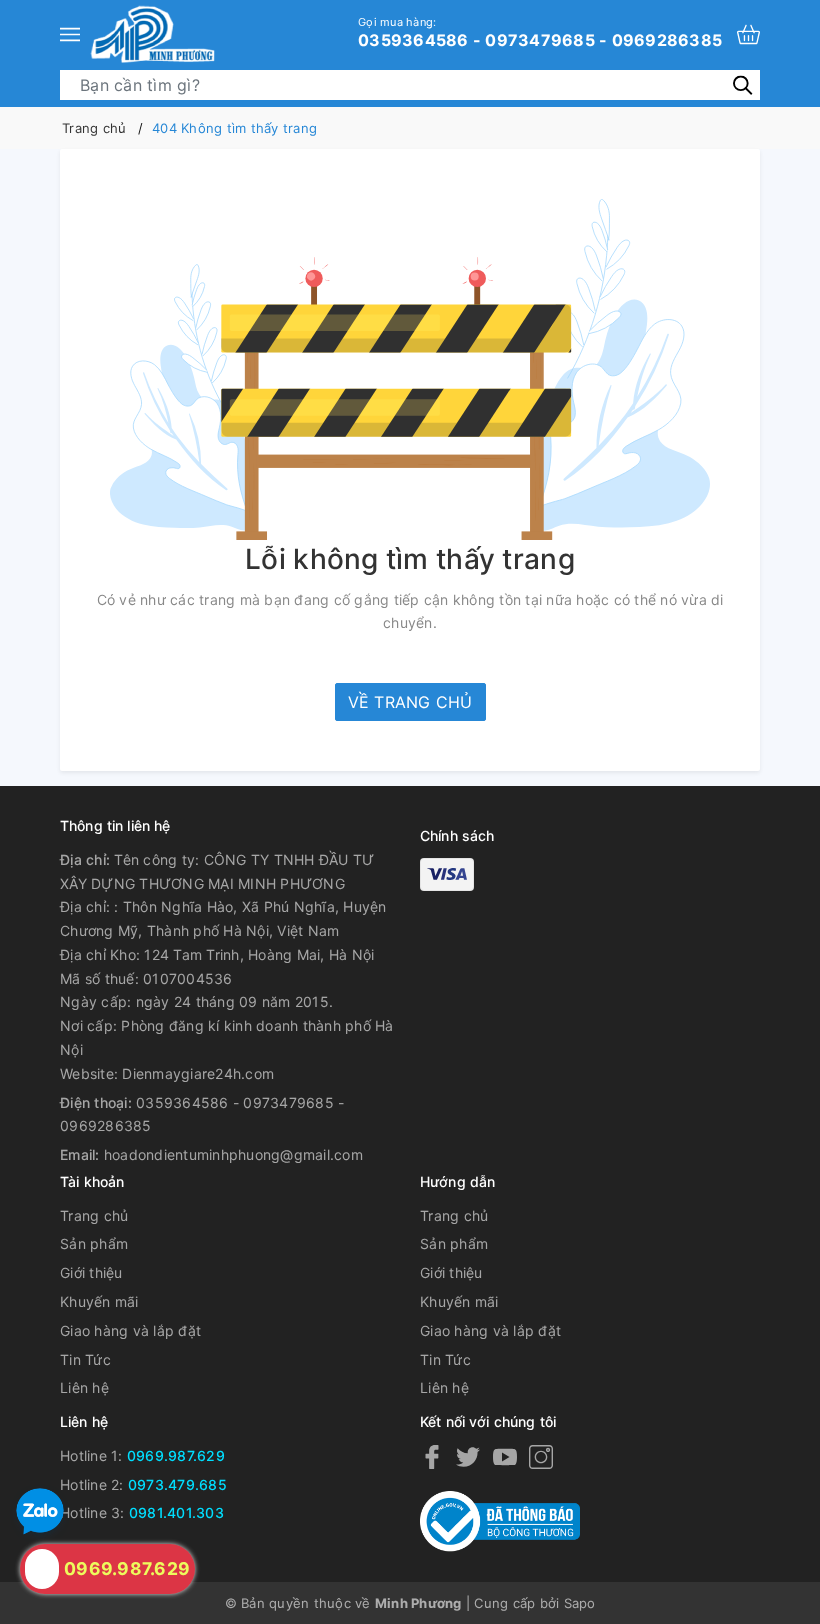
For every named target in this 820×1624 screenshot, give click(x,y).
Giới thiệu (91, 1272)
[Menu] (70, 34)
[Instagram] (541, 1456)
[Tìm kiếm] (742, 84)
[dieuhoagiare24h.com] (152, 34)
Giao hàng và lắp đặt (130, 1330)
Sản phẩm (94, 1243)
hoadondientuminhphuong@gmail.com (233, 1154)
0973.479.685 (177, 1484)
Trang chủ (94, 1215)
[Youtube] (505, 1456)
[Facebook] (432, 1456)
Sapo (580, 1603)
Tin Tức (85, 1359)
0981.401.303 (176, 1512)
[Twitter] (468, 1456)
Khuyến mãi (99, 1301)
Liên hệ (84, 1387)
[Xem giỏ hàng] (748, 34)
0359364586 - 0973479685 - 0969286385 (540, 32)
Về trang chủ (410, 702)
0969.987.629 (176, 1455)
